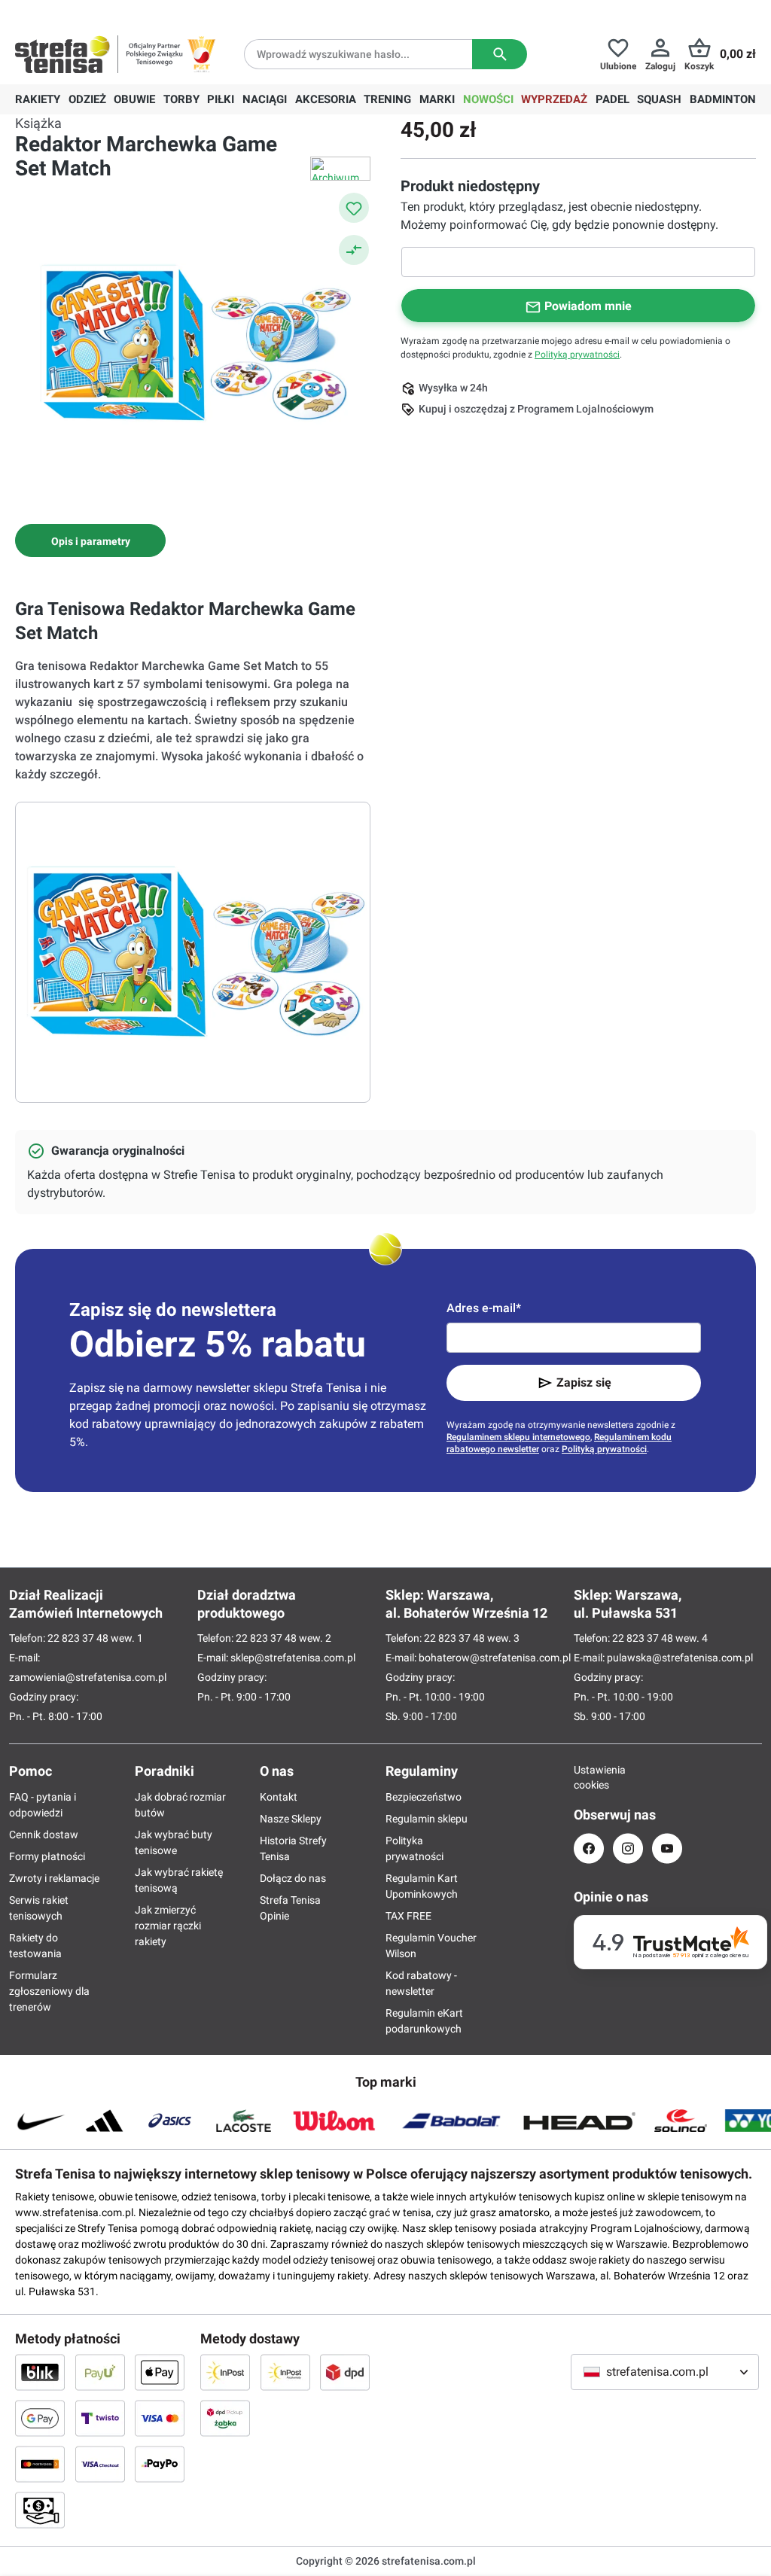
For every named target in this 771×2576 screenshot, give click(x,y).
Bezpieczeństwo (424, 1797)
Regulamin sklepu (427, 1819)
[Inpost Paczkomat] (285, 2372)
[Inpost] (225, 2372)
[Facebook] (589, 1848)
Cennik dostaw (44, 1835)
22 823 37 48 (78, 1638)
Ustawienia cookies (589, 1777)
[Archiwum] (340, 169)
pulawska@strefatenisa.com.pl (680, 1658)
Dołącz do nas (293, 1878)
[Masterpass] (40, 2464)
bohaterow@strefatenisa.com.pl (495, 1658)
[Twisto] (100, 2418)
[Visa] (160, 2418)
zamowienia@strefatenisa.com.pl (88, 1677)
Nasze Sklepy (291, 1819)
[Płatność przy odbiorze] (40, 2510)
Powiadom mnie (588, 306)
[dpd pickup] (225, 2418)
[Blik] (40, 2372)
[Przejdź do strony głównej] (62, 54)
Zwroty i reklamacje (54, 1878)
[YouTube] (667, 1848)
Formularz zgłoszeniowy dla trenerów (49, 1991)
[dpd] (345, 2372)
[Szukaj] (500, 54)
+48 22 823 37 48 (124, 12)
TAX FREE (408, 1916)
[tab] (90, 540)
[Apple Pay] (160, 2372)
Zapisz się (584, 1382)
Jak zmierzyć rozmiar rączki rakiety (168, 1926)
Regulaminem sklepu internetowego (518, 1437)
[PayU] (100, 2372)
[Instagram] (628, 1848)
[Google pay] (40, 2418)
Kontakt (279, 1797)
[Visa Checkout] (100, 2464)
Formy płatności (47, 1856)
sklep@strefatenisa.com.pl (293, 1658)
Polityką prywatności (577, 355)
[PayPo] (160, 2464)
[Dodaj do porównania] (354, 250)
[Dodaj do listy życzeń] (354, 208)
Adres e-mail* (484, 1308)
